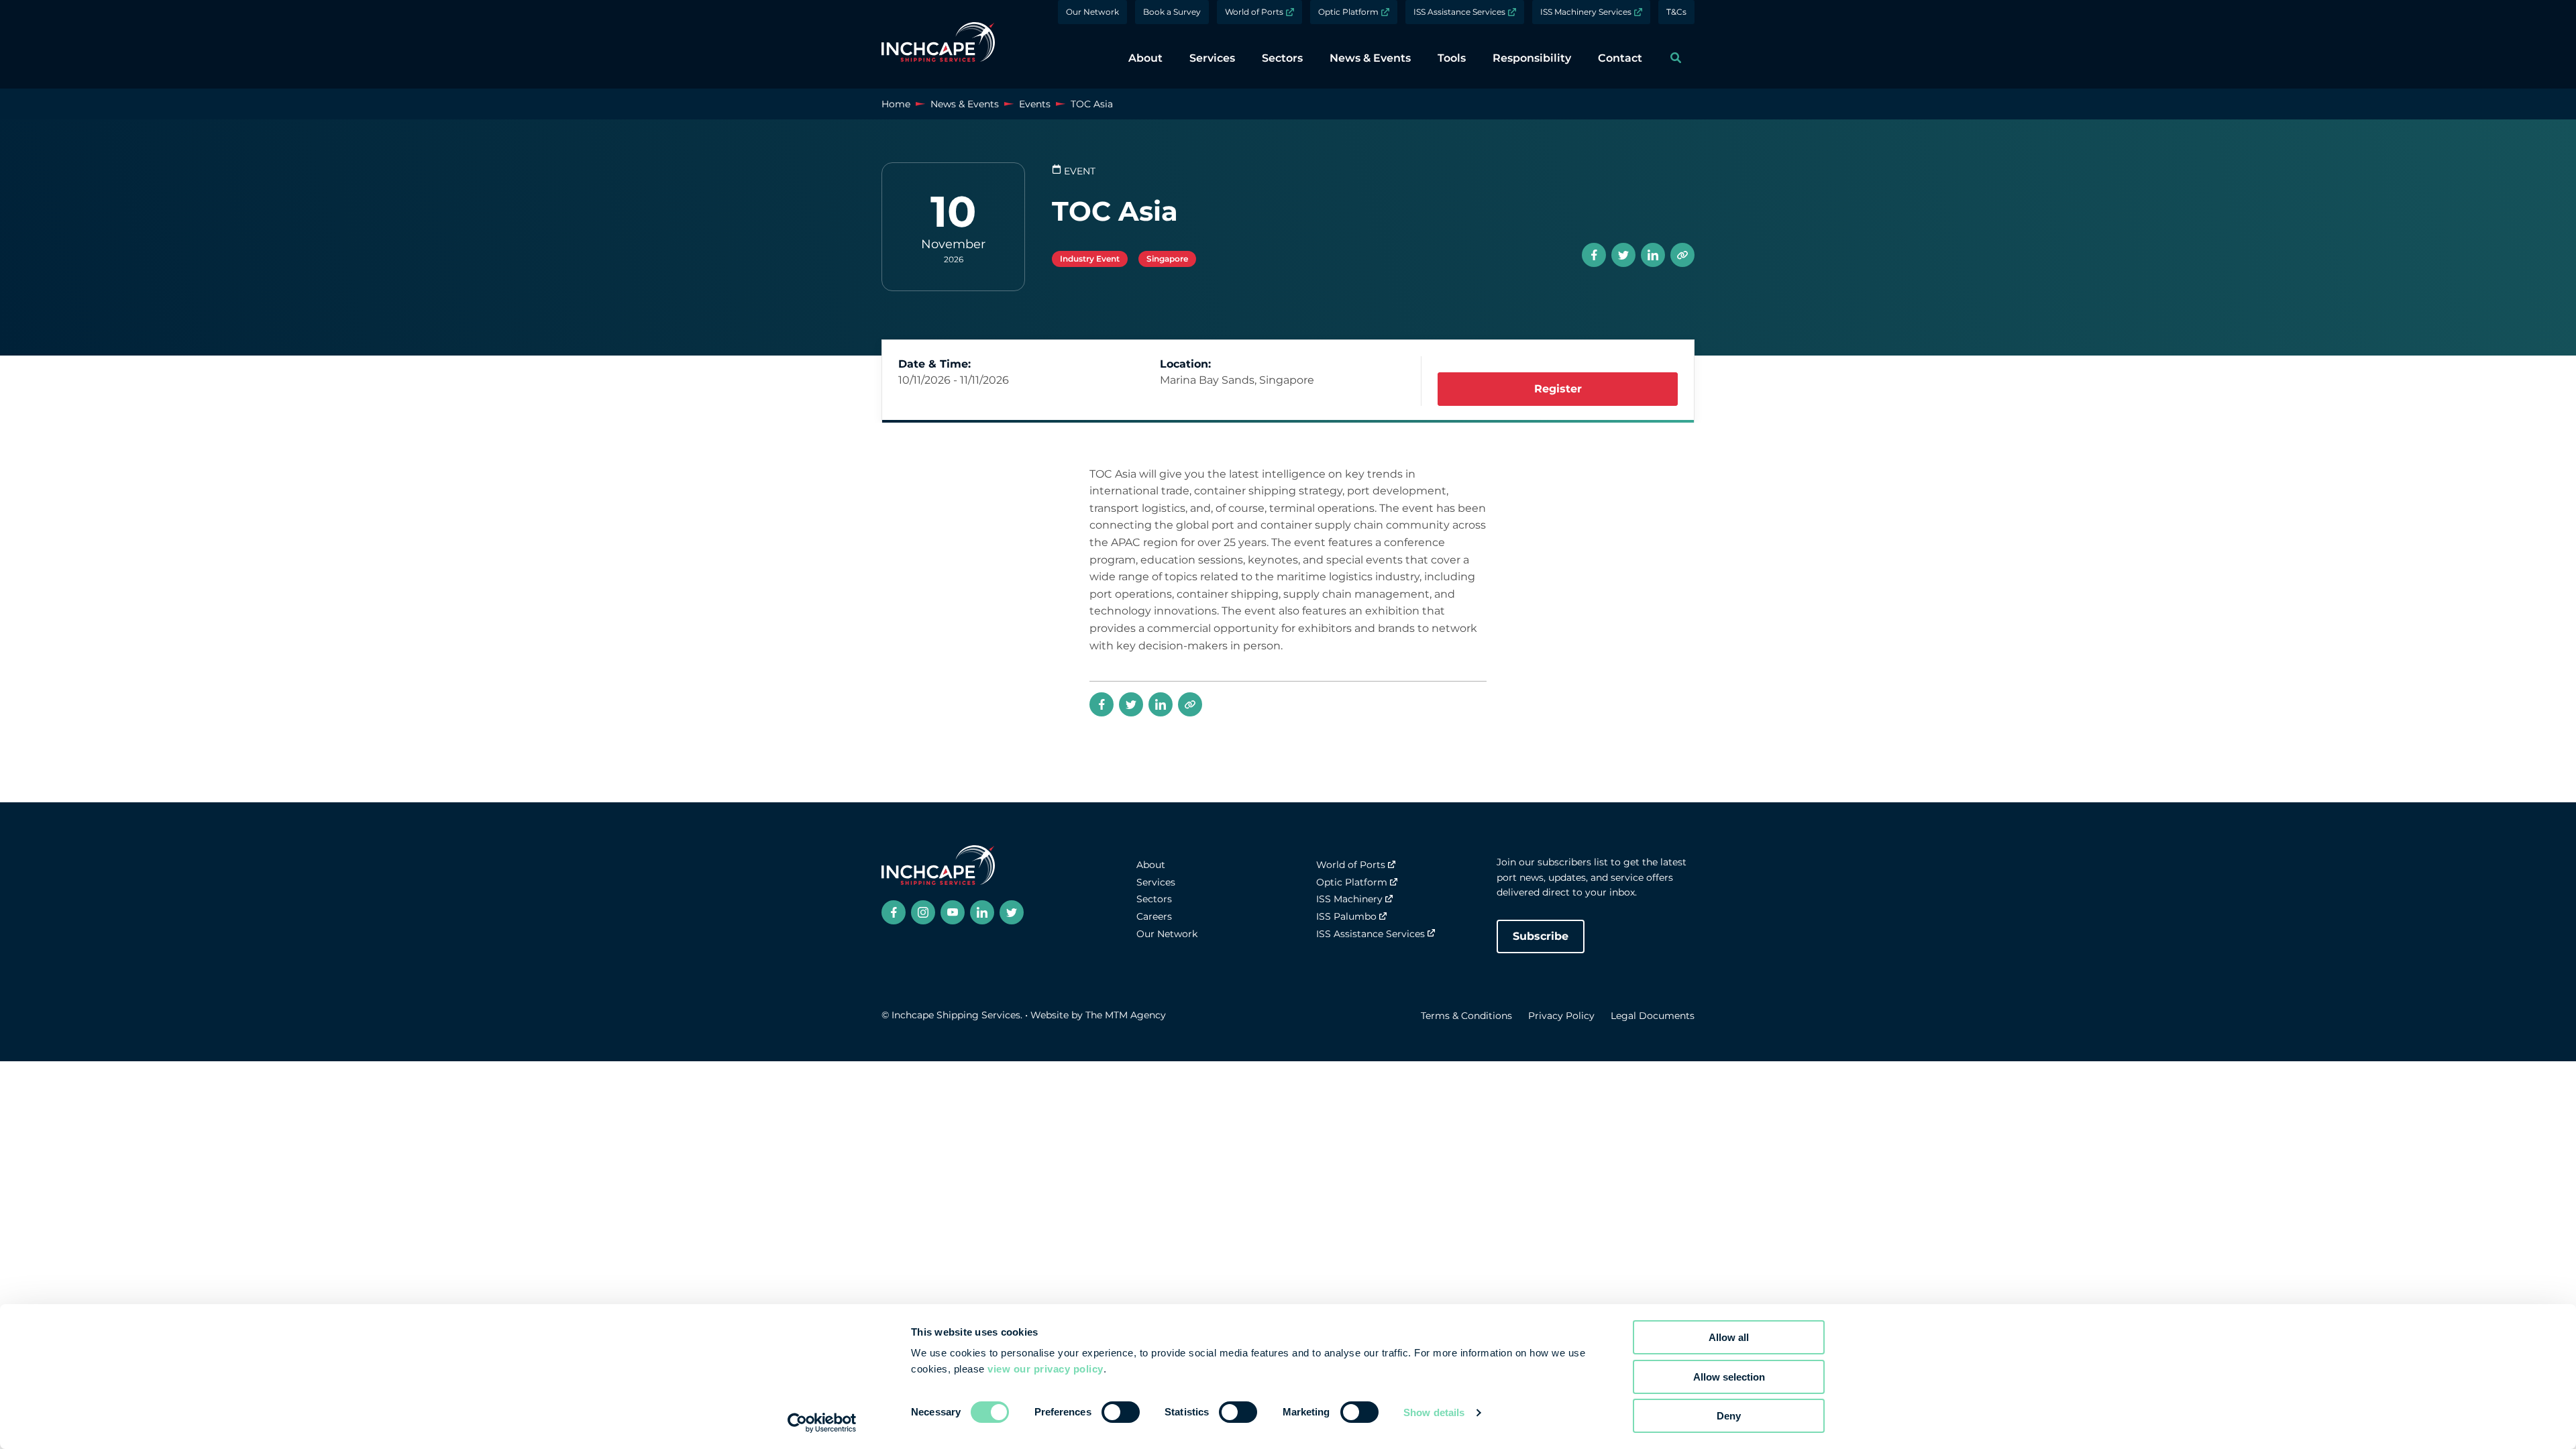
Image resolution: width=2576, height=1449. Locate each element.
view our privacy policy (1045, 1369)
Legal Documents (1653, 1016)
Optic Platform (1348, 12)
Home (896, 104)
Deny (1729, 1416)
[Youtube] (953, 912)
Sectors (1154, 899)
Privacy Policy (1561, 1016)
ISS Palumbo (1346, 916)
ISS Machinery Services (1586, 12)
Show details (1434, 1412)
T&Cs (1676, 12)
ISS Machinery (1349, 899)
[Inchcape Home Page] (938, 44)
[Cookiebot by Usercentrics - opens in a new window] (822, 1423)
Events (1035, 104)
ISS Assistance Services (1459, 12)
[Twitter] (1623, 255)
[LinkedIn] (1653, 255)
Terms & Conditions (1466, 1016)
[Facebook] (1594, 255)
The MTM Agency (1126, 1015)
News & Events (965, 104)
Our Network (1092, 12)
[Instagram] (923, 912)
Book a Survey (1172, 12)
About (1151, 865)
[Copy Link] (1682, 255)
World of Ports (1254, 12)
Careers (1154, 916)
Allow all (1729, 1337)
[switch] (1121, 1412)
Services (1156, 882)
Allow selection (1729, 1377)
